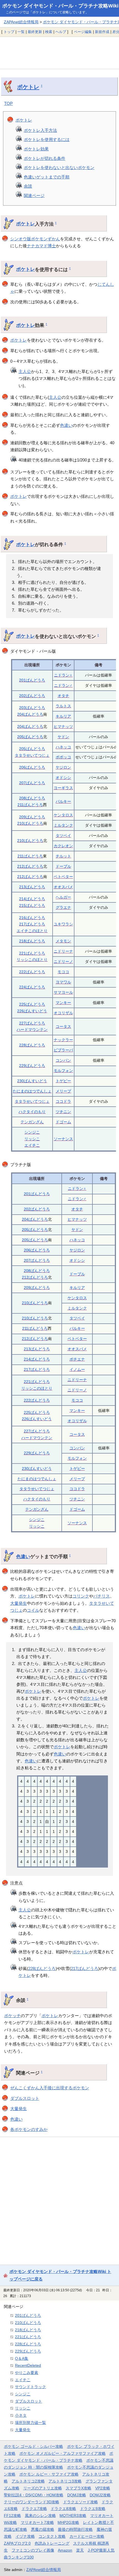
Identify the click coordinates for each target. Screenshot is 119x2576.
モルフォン (63, 1071)
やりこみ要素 (27, 2373)
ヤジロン (63, 767)
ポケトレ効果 (36, 149)
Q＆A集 (22, 2358)
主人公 (25, 371)
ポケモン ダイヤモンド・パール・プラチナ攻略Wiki (60, 6)
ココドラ (63, 1101)
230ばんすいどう (32, 1081)
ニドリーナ (63, 951)
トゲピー (63, 1081)
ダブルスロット (25, 2098)
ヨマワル (63, 982)
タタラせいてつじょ (32, 755)
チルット (63, 856)
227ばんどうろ (32, 1023)
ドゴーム (63, 1122)
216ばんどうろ (32, 918)
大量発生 (19, 1603)
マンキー (63, 1003)
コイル (33, 1610)
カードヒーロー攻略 (87, 2536)
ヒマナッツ (63, 726)
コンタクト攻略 (52, 2536)
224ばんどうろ (32, 987)
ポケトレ (28, 87)
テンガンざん (32, 1122)
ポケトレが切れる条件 (45, 158)
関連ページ (34, 195)
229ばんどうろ (32, 1066)
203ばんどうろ (32, 708)
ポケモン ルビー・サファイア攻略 (49, 2474)
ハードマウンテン (32, 1030)
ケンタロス (63, 815)
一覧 (21, 32)
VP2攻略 (103, 2488)
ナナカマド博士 (41, 246)
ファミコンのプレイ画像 (33, 2550)
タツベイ (63, 836)
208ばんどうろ (32, 798)
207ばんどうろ (32, 783)
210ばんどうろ (30, 823)
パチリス (102, 1596)
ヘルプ (61, 32)
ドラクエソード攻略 (81, 2502)
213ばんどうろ (32, 887)
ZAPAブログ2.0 (17, 2543)
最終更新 (35, 32)
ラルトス (63, 706)
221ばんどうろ (32, 953)
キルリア (63, 716)
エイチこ (32, 1145)
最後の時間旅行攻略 (75, 2529)
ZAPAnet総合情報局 (21, 22)
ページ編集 (83, 32)
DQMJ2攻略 (100, 2495)
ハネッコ (63, 747)
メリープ (63, 1091)
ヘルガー (63, 897)
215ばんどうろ (32, 905)
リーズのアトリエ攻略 (43, 2488)
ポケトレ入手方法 (40, 130)
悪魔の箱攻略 (43, 2529)
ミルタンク (63, 825)
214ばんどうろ (32, 899)
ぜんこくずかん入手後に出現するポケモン (50, 2088)
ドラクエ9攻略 (93, 2509)
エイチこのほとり (32, 931)
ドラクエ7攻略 (34, 2509)
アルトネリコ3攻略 (65, 2481)
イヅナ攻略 (25, 2536)
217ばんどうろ (32, 924)
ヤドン (63, 737)
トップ (9, 32)
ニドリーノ (63, 962)
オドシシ (63, 778)
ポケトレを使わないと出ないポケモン (59, 167)
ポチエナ (77, 1359)
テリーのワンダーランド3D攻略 (32, 2502)
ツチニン (63, 1112)
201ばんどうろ (32, 680)
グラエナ (63, 907)
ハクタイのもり (32, 1112)
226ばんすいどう (32, 1011)
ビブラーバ (63, 1050)
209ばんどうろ (32, 817)
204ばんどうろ (30, 714)
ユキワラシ (63, 924)
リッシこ (32, 1139)
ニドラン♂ (63, 685)
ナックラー (63, 1040)
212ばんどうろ (30, 866)
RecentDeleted (28, 2365)
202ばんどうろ (32, 696)
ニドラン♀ (63, 675)
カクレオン (63, 846)
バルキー (63, 801)
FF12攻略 (12, 2516)
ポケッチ (12, 2016)
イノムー (77, 1369)
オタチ (63, 696)
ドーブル (63, 866)
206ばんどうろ (32, 767)
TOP (8, 103)
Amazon (65, 2550)
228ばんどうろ (32, 1045)
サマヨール (63, 992)
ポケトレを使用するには (47, 139)
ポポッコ (63, 757)
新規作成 (102, 32)
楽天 (80, 2550)
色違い (66, 425)
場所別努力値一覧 (30, 2423)
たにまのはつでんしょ (32, 1091)
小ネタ (21, 2415)
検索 (49, 32)
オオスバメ (63, 887)
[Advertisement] (59, 53)
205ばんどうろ (30, 737)
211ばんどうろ (30, 805)
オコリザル (63, 1013)
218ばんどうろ (32, 941)
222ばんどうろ (32, 972)
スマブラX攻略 (78, 2488)
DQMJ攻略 (77, 2495)
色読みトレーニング (52, 2543)
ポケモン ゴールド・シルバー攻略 (33, 2446)
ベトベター (63, 877)
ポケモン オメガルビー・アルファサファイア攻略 (63, 2453)
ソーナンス (63, 1139)
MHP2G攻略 (68, 2522)
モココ (63, 972)
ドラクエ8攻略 (63, 2509)
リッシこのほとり (32, 960)
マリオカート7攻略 (37, 2522)
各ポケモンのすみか (29, 2129)
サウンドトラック (30, 2387)
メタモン (63, 941)
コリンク (81, 1596)
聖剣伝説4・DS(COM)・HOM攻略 (34, 2495)
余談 (28, 186)
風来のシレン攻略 (40, 2516)
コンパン (63, 1060)
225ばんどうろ (32, 1004)
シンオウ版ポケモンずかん (35, 239)
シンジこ (32, 1132)
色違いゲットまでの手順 (47, 177)
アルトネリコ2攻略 (28, 2481)
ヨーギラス (63, 788)
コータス (63, 1026)
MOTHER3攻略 (73, 2516)
